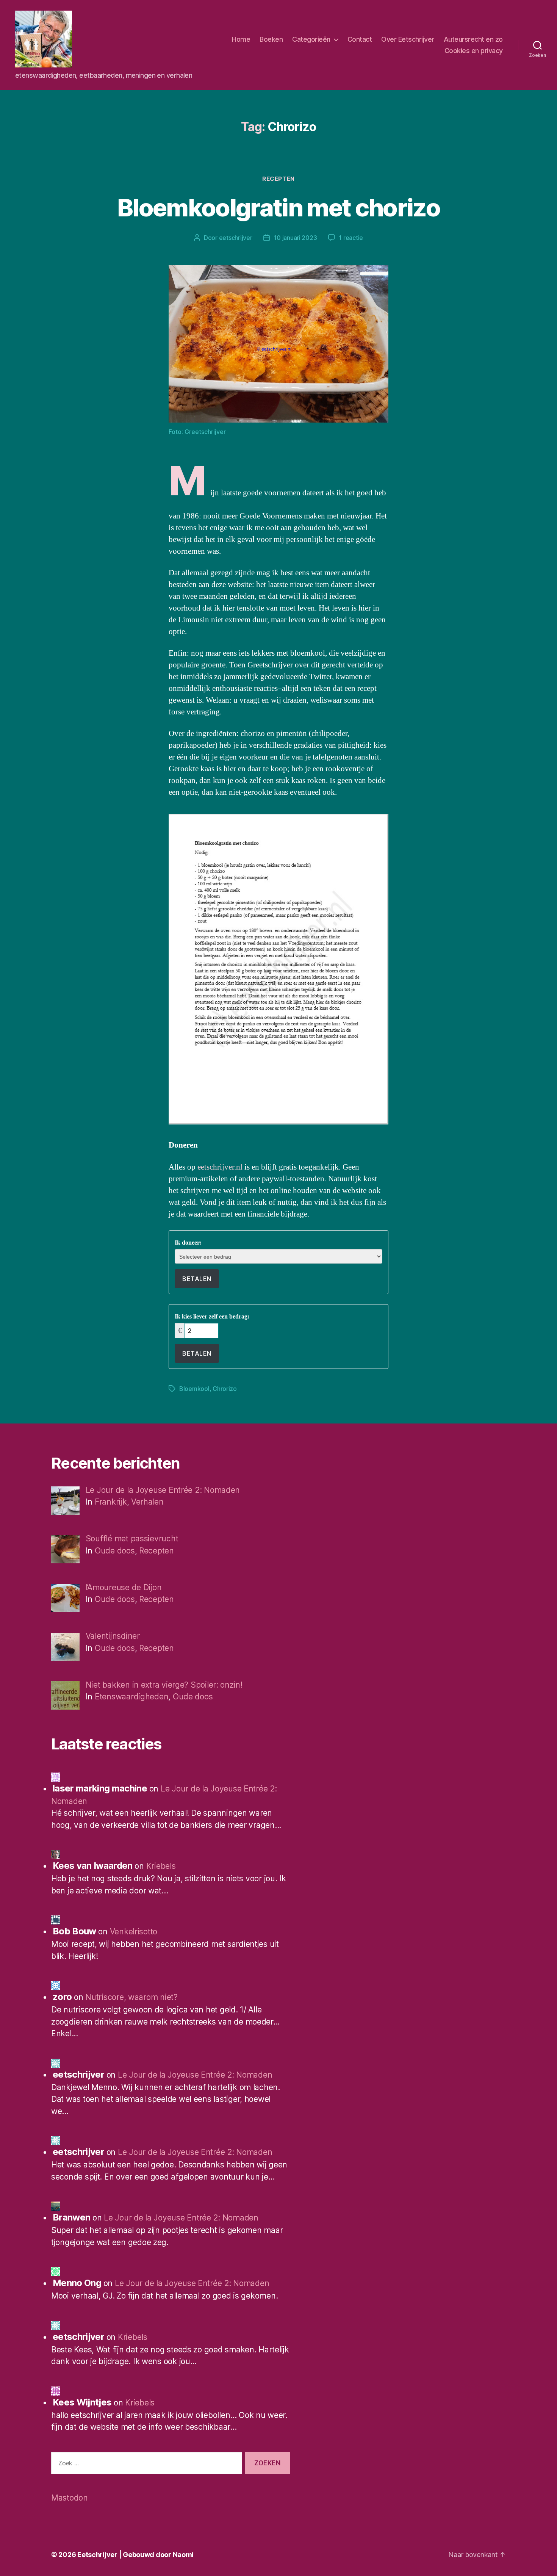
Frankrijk (111, 1502)
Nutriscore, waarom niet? (131, 1997)
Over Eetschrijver (408, 39)
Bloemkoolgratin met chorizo (278, 207)
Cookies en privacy (474, 51)
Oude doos (115, 1551)
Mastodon (70, 2498)
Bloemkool (194, 1389)
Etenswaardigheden (131, 1697)
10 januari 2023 (295, 238)
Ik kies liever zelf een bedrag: (212, 1317)
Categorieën (311, 39)
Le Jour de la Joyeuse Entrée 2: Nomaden (195, 2075)
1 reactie (351, 238)
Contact (360, 39)
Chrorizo (225, 1389)
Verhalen (147, 1502)
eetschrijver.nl (221, 1167)
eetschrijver (236, 238)
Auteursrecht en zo (473, 39)
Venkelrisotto (134, 1932)
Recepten (278, 179)
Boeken (271, 39)
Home (241, 39)
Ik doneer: (188, 1243)
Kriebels (161, 1866)
